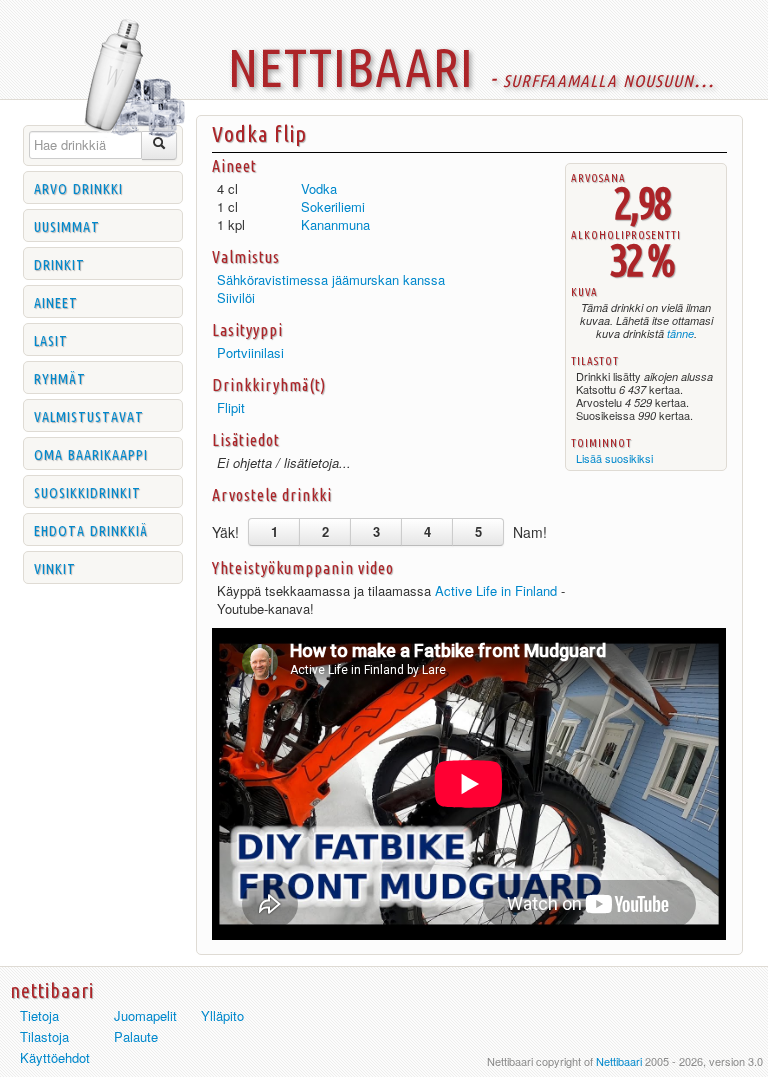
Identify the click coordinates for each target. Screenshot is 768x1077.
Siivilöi (236, 297)
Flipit (231, 407)
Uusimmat (67, 225)
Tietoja (39, 1015)
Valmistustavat (89, 415)
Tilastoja (44, 1036)
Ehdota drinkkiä (91, 529)
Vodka (319, 188)
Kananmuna (335, 224)
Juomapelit (145, 1015)
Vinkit (55, 567)
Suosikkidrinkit (87, 491)
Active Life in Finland (496, 590)
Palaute (136, 1036)
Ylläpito (222, 1015)
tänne (680, 333)
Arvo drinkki (78, 187)
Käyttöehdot (55, 1057)
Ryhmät (60, 377)
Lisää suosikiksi (614, 458)
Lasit (51, 339)
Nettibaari (619, 1061)
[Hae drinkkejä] (159, 145)
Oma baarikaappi (91, 453)
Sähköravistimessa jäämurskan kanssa (331, 279)
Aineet (56, 301)
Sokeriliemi (333, 206)
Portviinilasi (250, 352)
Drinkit (59, 263)
